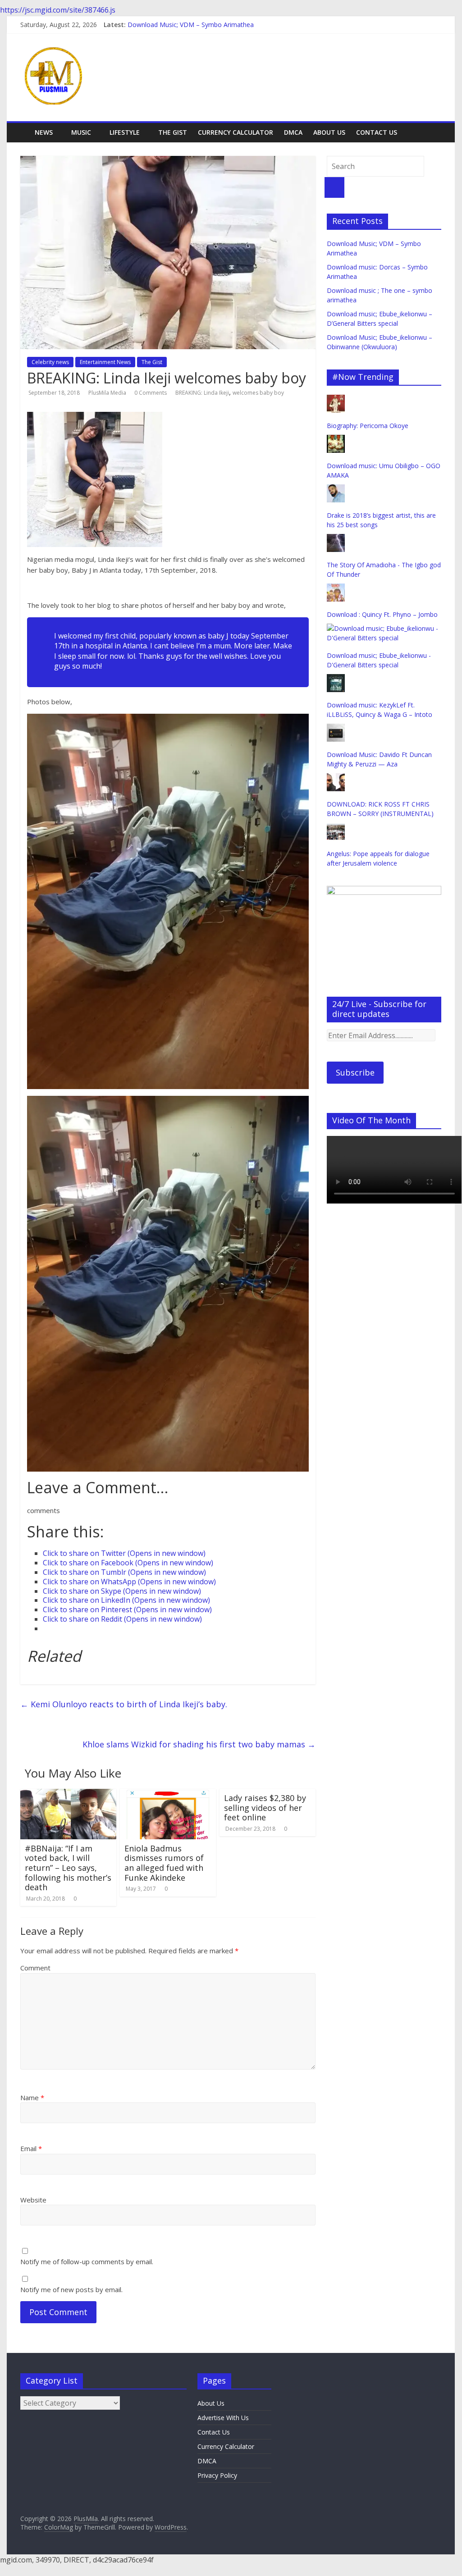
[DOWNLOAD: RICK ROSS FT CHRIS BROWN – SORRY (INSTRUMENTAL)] (336, 778)
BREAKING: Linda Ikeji (202, 393)
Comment (35, 1968)
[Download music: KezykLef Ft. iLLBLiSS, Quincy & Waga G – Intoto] (336, 679)
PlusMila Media (108, 393)
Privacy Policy (217, 2475)
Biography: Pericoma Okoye (368, 426)
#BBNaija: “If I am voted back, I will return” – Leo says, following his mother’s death (68, 1868)
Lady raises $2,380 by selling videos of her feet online (265, 1808)
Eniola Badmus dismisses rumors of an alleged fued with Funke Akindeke (164, 1863)
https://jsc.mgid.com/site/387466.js (58, 10)
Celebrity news (50, 362)
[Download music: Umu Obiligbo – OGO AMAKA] (336, 440)
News (44, 132)
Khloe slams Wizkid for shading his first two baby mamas (199, 1744)
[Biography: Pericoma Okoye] (336, 399)
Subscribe (355, 1072)
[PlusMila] (25, 126)
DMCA (293, 132)
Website (33, 2200)
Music (81, 132)
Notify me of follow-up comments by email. (87, 2261)
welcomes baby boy (258, 393)
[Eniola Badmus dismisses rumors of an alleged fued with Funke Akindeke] (168, 1794)
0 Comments (151, 393)
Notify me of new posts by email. (71, 2289)
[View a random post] (436, 128)
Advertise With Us (223, 2418)
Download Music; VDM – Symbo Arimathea (191, 25)
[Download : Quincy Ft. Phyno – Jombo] (336, 588)
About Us (329, 132)
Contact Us (377, 132)
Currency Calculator (236, 132)
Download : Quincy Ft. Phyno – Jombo (382, 614)
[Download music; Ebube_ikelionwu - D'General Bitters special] (384, 628)
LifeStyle (125, 132)
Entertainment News (105, 362)
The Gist (173, 132)
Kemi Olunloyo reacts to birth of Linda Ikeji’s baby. (124, 1704)
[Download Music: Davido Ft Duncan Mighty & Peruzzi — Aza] (336, 728)
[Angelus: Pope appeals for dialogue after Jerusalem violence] (336, 828)
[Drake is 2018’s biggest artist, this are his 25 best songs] (336, 489)
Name (32, 2097)
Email (31, 2148)
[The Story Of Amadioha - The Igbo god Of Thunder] (336, 539)
